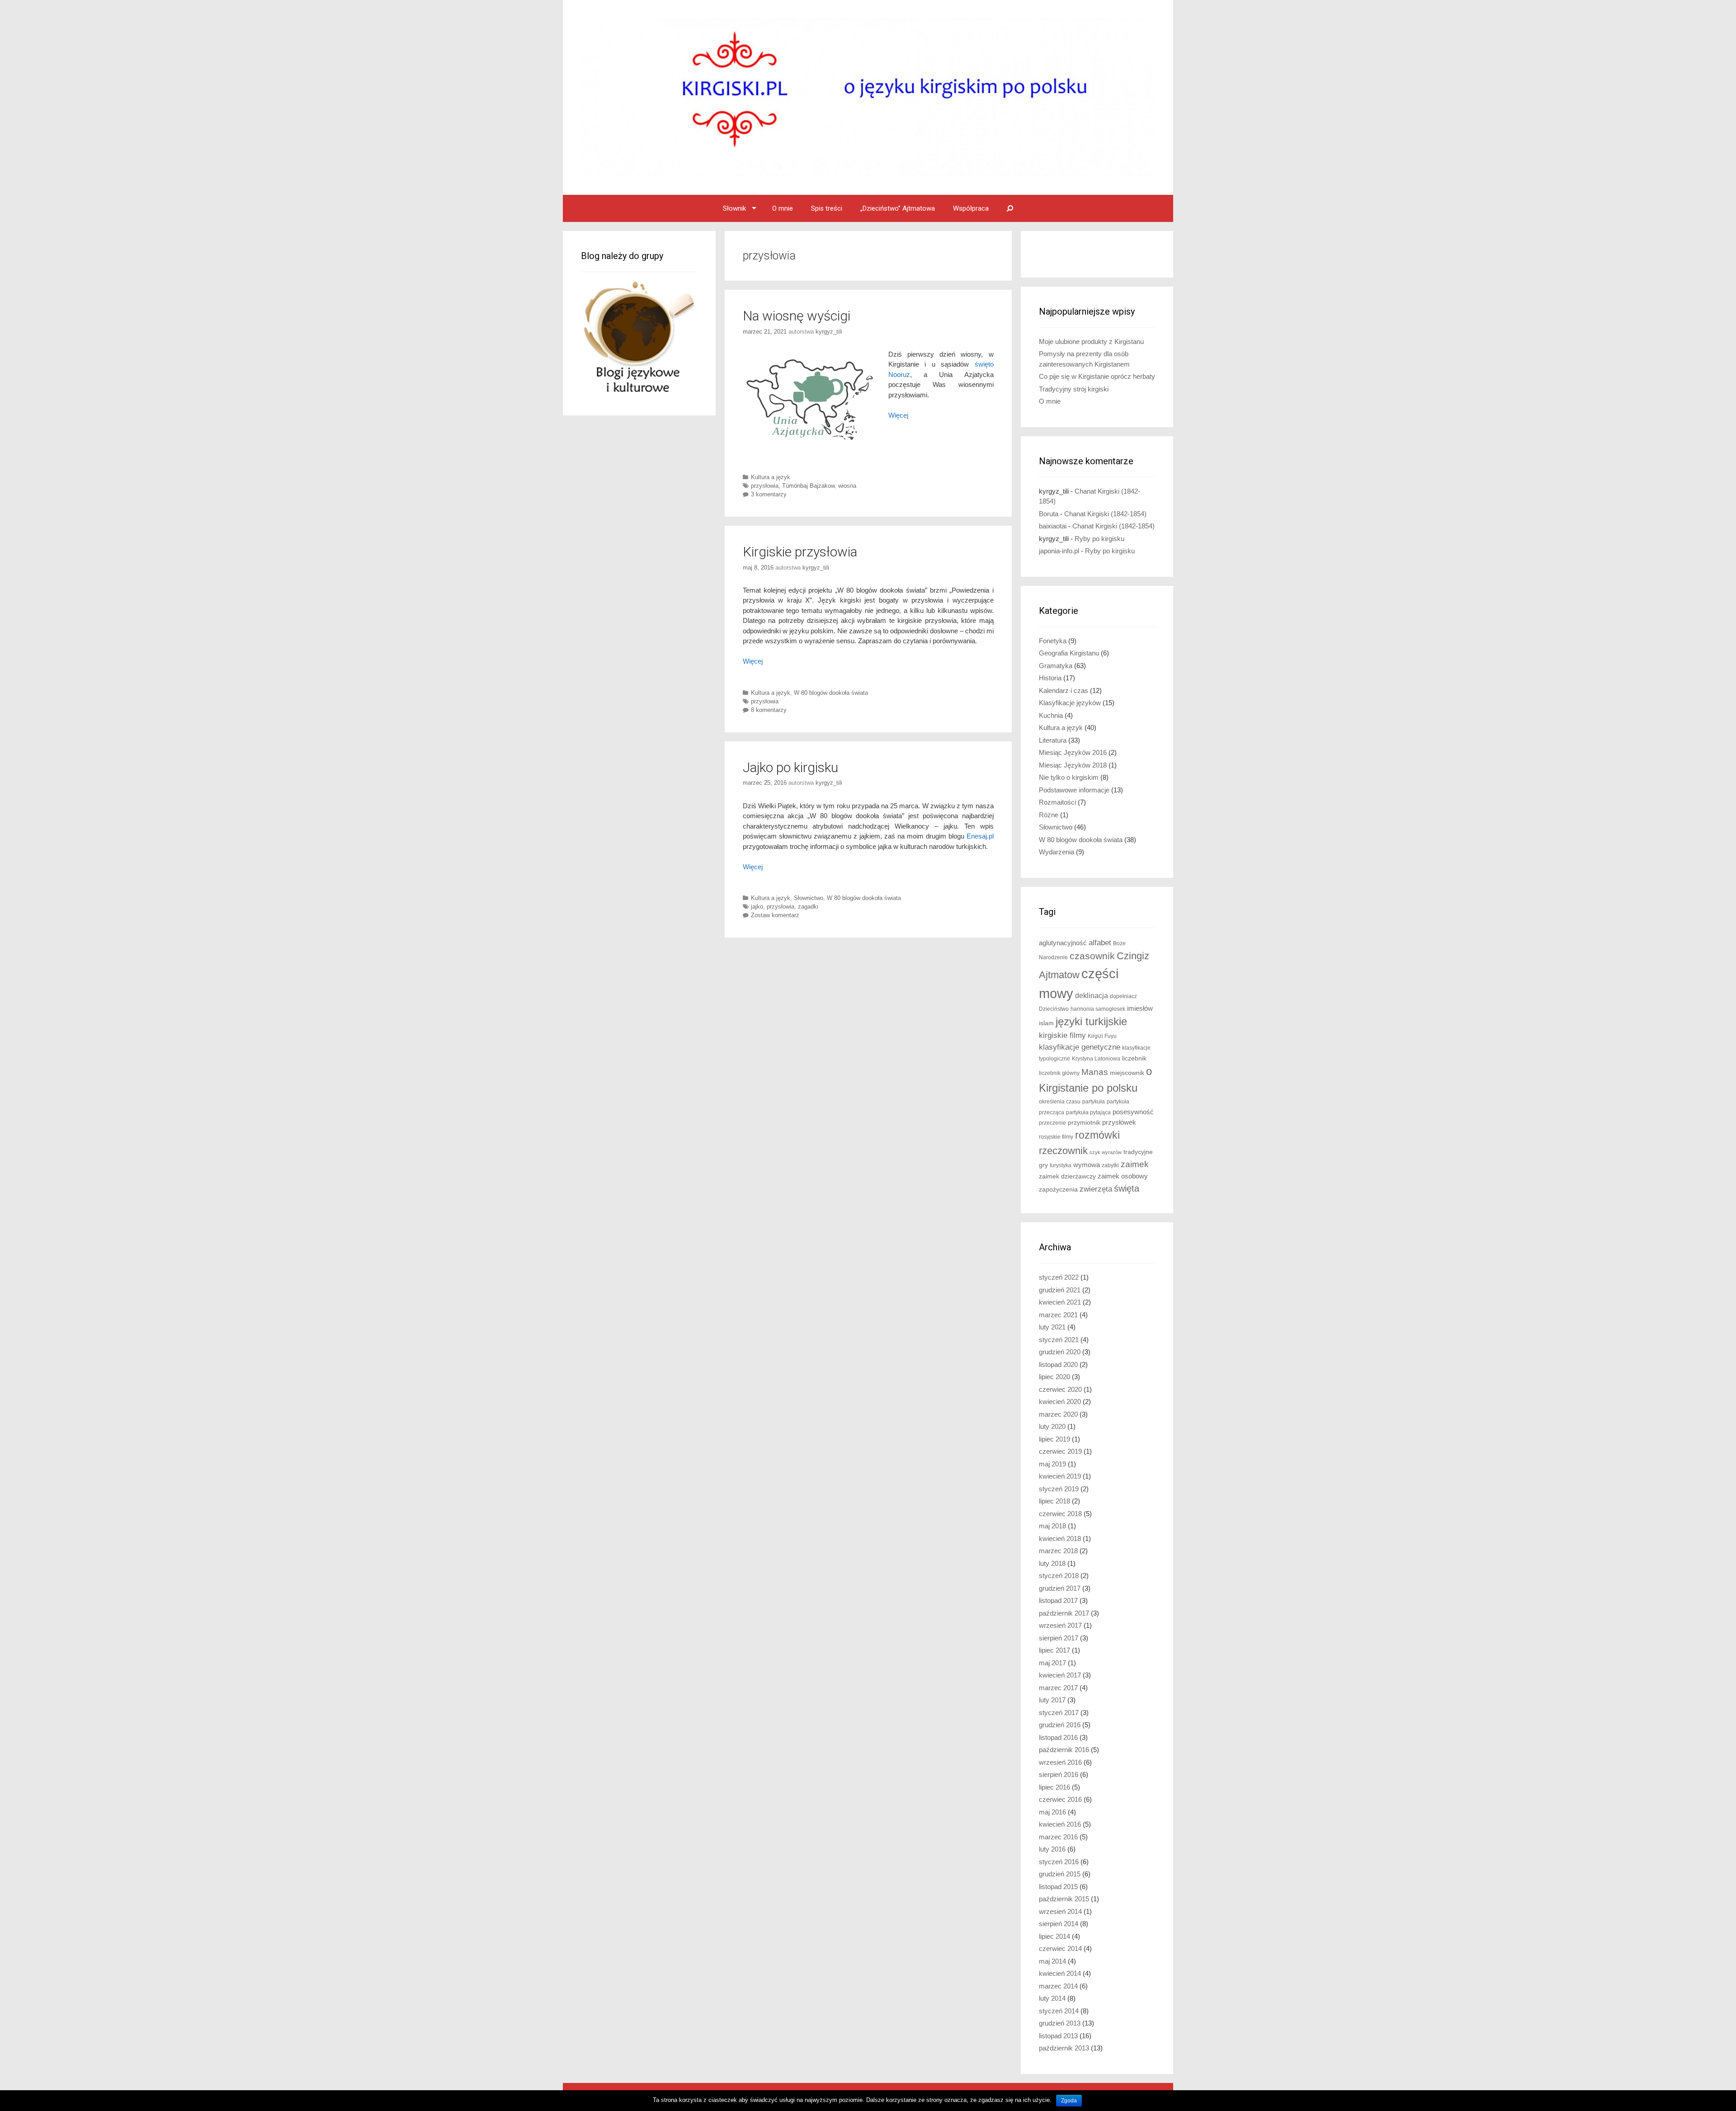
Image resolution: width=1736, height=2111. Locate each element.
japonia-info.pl (1059, 551)
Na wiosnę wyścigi (797, 316)
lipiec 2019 (1054, 1439)
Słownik (734, 208)
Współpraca (971, 208)
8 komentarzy (769, 710)
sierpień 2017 (1059, 1638)
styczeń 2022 (1059, 1277)
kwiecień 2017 (1060, 1675)
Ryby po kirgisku (1099, 539)
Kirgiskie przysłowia (800, 552)
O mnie (783, 208)
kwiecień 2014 (1060, 1973)
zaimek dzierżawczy (1067, 1176)
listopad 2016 (1058, 1737)
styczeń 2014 (1059, 2011)
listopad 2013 (1058, 2036)
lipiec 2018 (1054, 1501)
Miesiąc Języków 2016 (1073, 752)
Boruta (1049, 514)
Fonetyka (1053, 641)
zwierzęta (1096, 1189)
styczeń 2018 (1059, 1576)
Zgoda (1069, 2101)
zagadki (808, 907)
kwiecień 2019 (1060, 1476)
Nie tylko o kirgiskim (1069, 777)
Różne (1049, 815)
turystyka (1061, 1165)
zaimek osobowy (1123, 1176)
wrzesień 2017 (1060, 1625)
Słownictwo (809, 898)
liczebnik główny (1059, 1073)
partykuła (1094, 1102)
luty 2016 (1052, 1849)
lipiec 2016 (1054, 1787)
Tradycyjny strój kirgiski (1074, 389)
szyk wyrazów (1106, 1152)
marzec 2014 (1058, 1986)
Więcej (753, 661)
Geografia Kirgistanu (1069, 653)
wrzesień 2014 (1060, 1911)
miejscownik (1127, 1073)
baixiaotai (1053, 526)
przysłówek (1119, 1122)
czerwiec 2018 (1060, 1514)
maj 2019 (1052, 1464)
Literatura (1053, 740)
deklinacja (1092, 995)
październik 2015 (1064, 1899)
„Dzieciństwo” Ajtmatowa (898, 208)
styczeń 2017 (1059, 1713)
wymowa (1087, 1165)
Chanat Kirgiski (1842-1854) (1105, 514)
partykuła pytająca (1088, 1112)
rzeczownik (1063, 1151)
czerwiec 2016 (1060, 1799)
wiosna (847, 486)
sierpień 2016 (1059, 1774)
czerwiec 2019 (1060, 1451)
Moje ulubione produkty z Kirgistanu (1091, 342)
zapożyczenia (1058, 1190)
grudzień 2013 (1060, 2023)
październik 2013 (1064, 2048)
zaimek (1135, 1164)
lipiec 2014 (1054, 1936)
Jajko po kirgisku (790, 767)
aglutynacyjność (1063, 943)
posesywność (1133, 1112)
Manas (1095, 1072)
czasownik (1092, 956)
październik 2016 (1064, 1750)
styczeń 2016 (1059, 1862)
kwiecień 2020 (1060, 1402)
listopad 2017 (1058, 1600)
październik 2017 (1064, 1613)
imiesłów (1140, 1008)
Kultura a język (771, 477)
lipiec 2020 (1054, 1377)
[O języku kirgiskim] (868, 97)
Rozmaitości (1057, 802)
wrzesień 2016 (1060, 1762)
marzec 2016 (1058, 1837)
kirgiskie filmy (1062, 1035)
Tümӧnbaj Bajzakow (808, 486)
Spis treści (827, 208)
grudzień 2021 (1060, 1290)
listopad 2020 (1058, 1364)
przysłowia (765, 486)
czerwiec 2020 (1060, 1389)
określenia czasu (1060, 1102)
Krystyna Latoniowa (1096, 1059)
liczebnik (1134, 1058)
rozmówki (1097, 1135)
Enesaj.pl (980, 836)
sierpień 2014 (1059, 1924)
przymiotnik (1084, 1123)
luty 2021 (1052, 1327)
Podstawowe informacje (1074, 790)
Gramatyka (1056, 666)
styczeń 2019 (1059, 1489)
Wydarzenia (1057, 852)
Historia (1050, 678)
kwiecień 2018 (1060, 1538)
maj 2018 (1052, 1526)
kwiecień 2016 (1060, 1824)
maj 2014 (1052, 1961)
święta (1127, 1188)
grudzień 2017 (1060, 1588)
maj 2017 (1052, 1663)
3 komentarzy (769, 494)
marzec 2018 (1058, 1551)
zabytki (1110, 1165)
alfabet (1100, 943)
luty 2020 (1052, 1426)
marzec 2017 (1058, 1688)
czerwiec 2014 (1060, 1948)
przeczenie (1052, 1123)
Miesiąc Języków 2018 (1073, 765)
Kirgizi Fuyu (1102, 1036)
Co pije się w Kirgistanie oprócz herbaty (1097, 376)
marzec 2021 (1058, 1315)
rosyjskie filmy (1056, 1137)
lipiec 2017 (1054, 1650)
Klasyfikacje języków (1070, 703)
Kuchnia (1051, 715)
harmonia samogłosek (1098, 1009)
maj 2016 (1052, 1812)
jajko (757, 907)
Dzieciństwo (1054, 1009)
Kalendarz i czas (1064, 690)
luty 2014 (1052, 1998)
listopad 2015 (1058, 1887)
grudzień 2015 (1060, 1874)
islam (1046, 1023)
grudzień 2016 (1060, 1725)
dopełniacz (1123, 996)
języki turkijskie (1091, 1022)
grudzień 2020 (1060, 1352)
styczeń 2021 (1059, 1340)
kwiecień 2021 (1060, 1302)
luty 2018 (1052, 1563)
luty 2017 (1052, 1700)
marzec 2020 (1058, 1414)
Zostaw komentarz (775, 915)
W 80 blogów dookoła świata (831, 693)
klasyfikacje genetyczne (1080, 1047)
